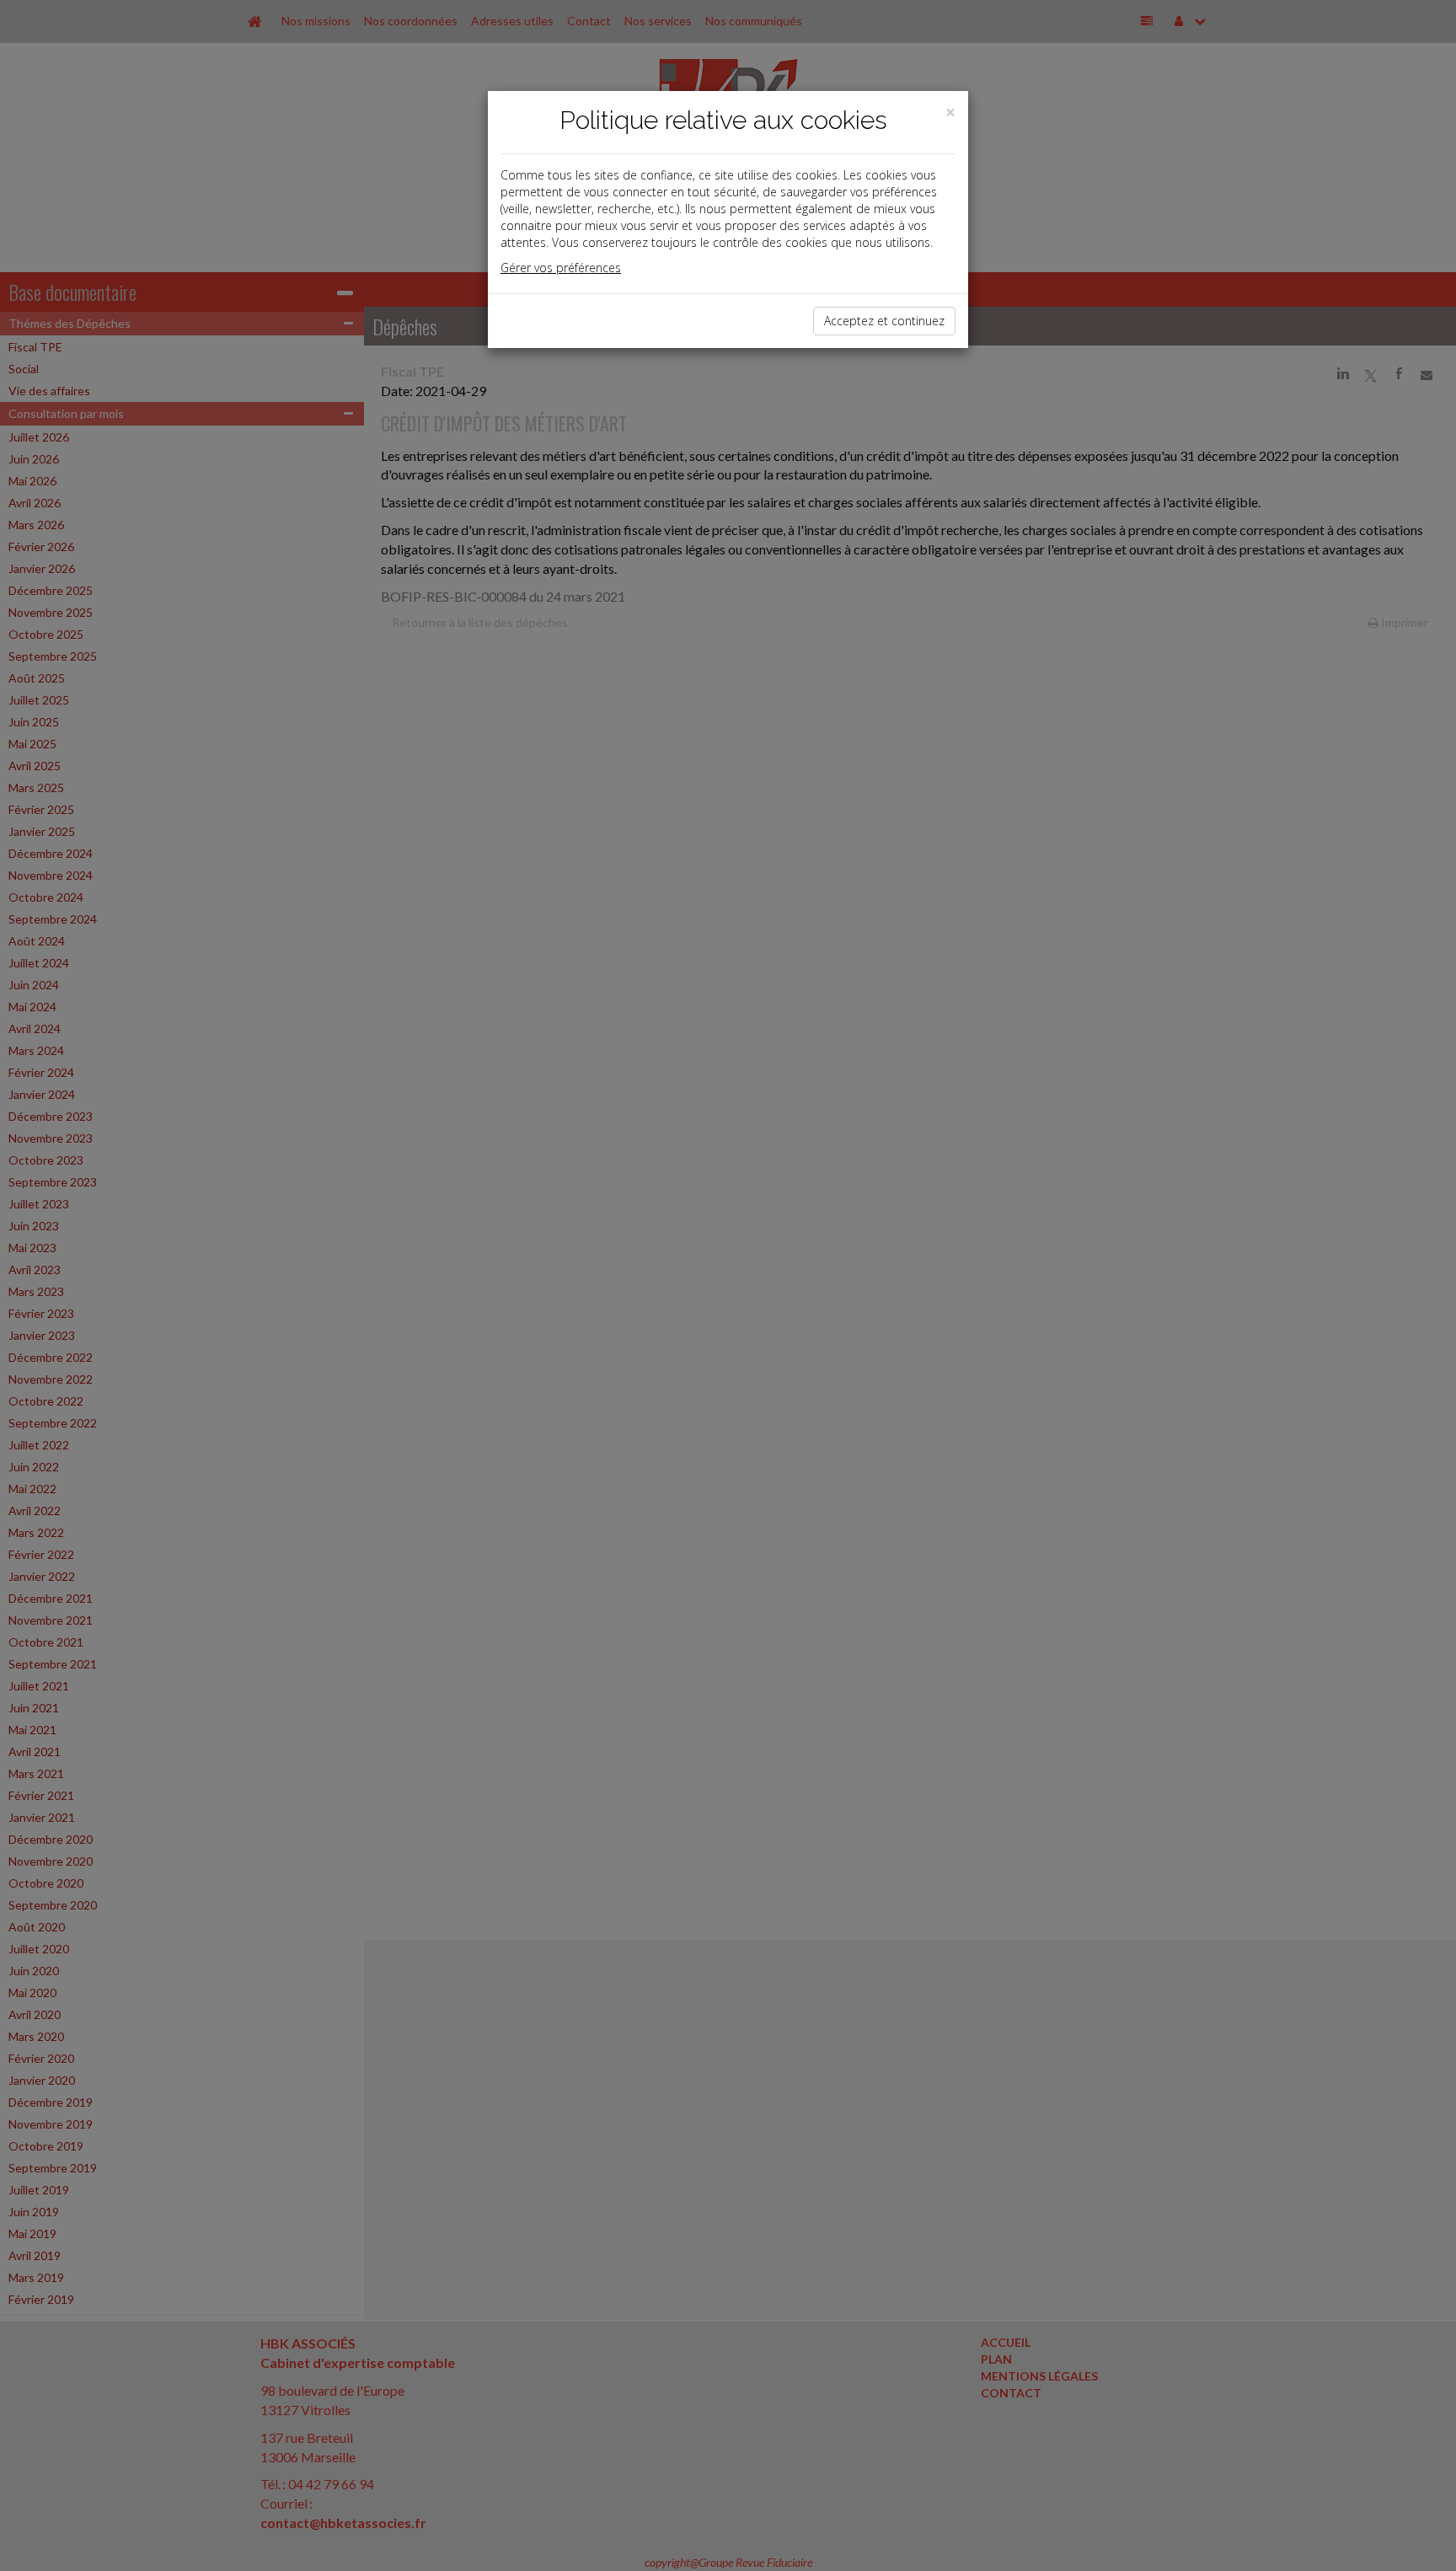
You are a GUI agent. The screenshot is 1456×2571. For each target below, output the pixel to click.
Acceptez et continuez (884, 321)
